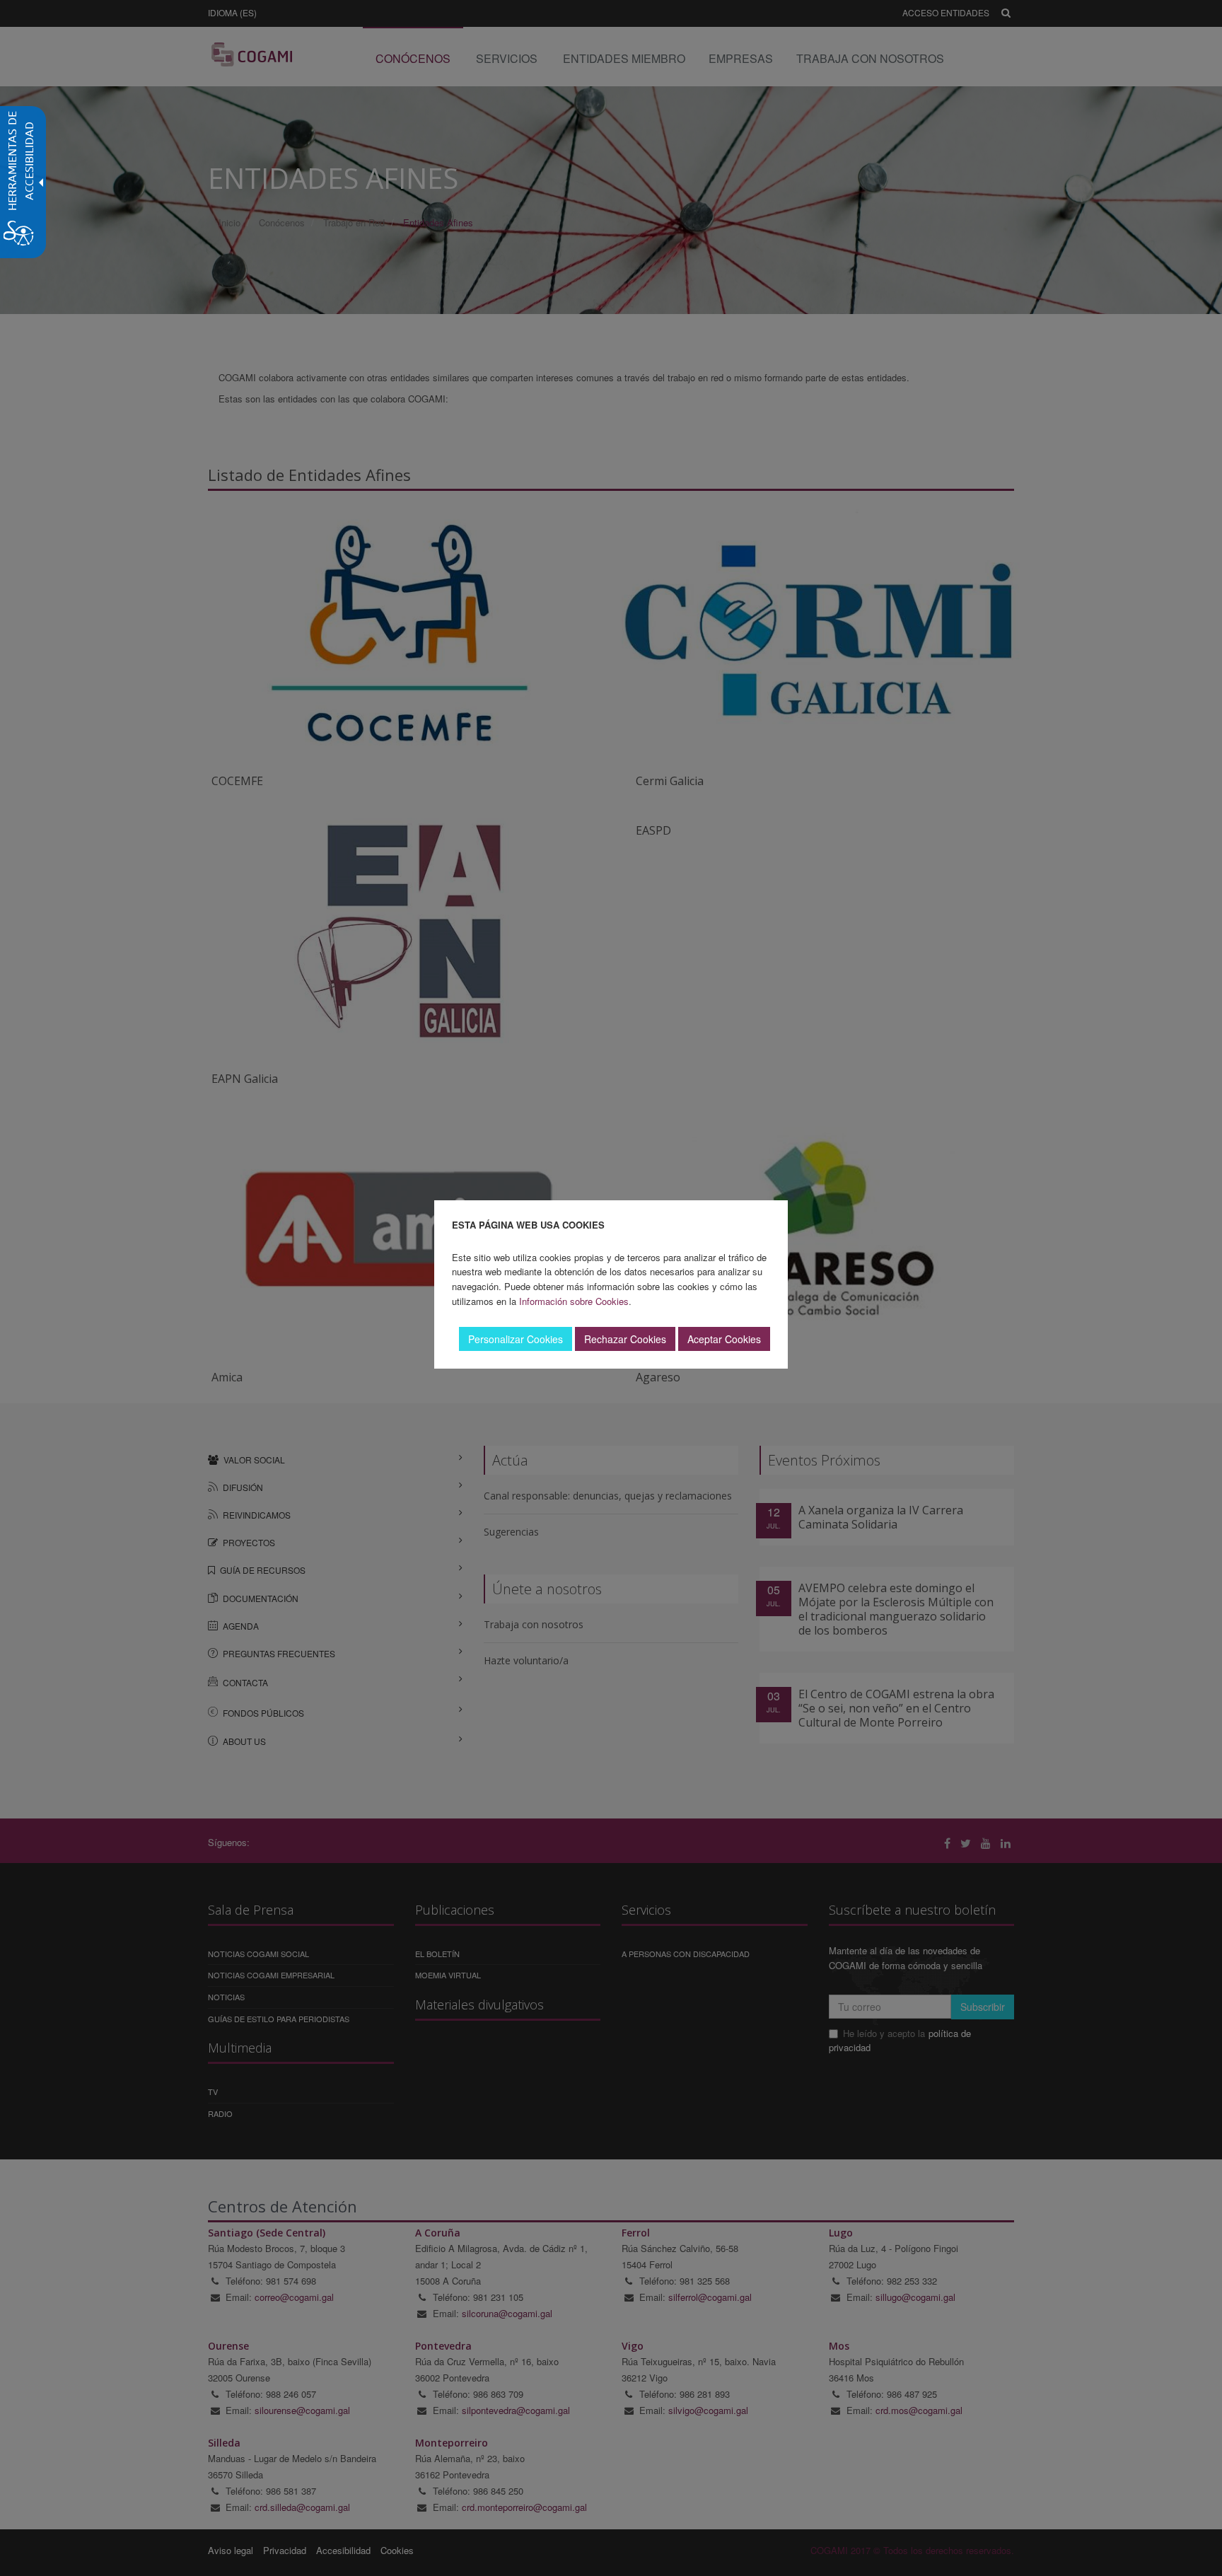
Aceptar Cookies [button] (724, 1339)
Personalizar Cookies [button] (516, 1339)
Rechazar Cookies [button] (625, 1339)
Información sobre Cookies (574, 1301)
